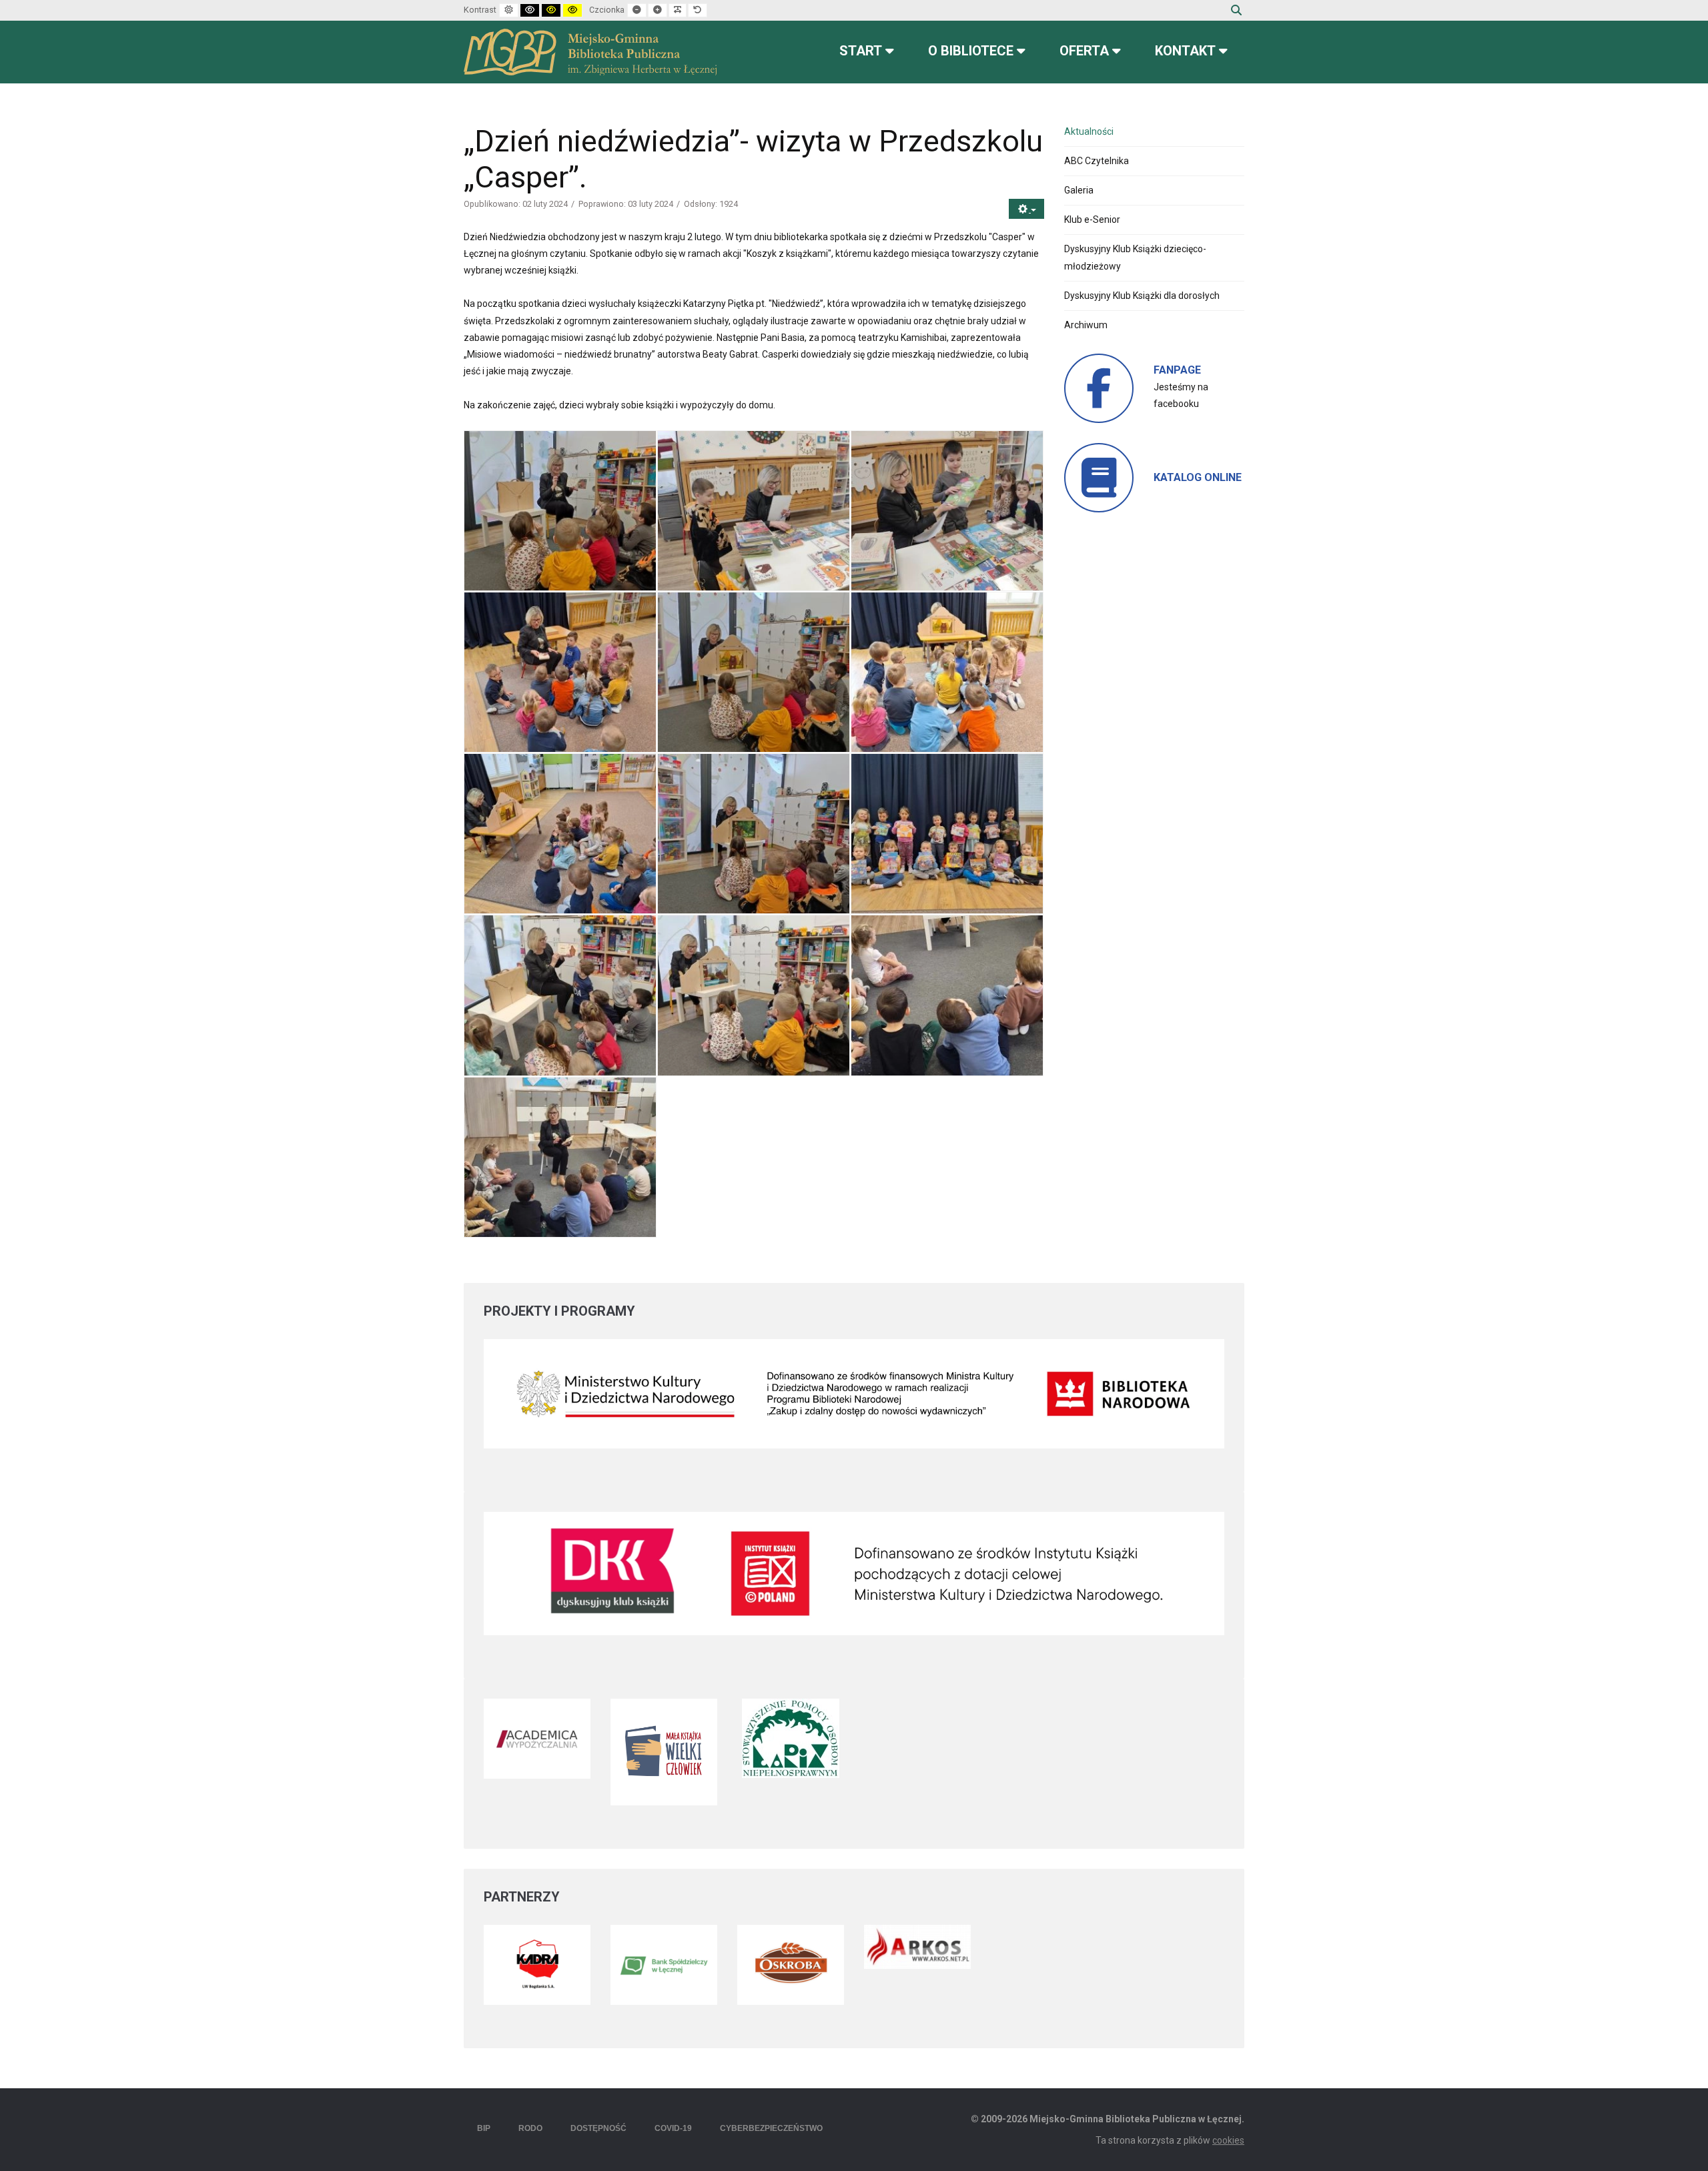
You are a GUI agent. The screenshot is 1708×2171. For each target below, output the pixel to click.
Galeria (1079, 190)
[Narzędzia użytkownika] (1026, 209)
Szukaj (1236, 10)
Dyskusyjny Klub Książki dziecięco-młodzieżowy (1135, 257)
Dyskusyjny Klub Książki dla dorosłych (1142, 296)
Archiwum (1086, 325)
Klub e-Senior (1092, 220)
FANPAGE (1177, 370)
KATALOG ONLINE (1198, 477)
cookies (1228, 2140)
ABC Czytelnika (1097, 161)
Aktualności (1089, 131)
